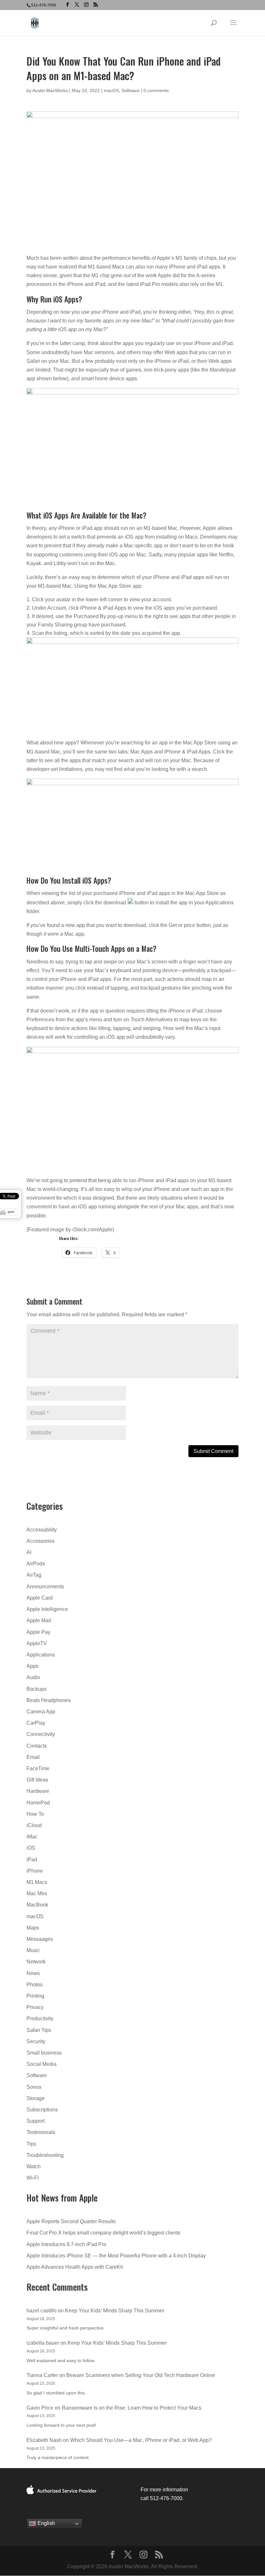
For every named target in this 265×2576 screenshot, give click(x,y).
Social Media (42, 2064)
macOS (111, 90)
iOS (31, 1848)
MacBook (37, 1905)
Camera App (41, 1712)
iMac (32, 1837)
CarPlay (36, 1723)
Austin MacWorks (50, 90)
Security (36, 2041)
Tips (31, 2144)
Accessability (42, 1530)
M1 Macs (37, 1882)
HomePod (38, 1803)
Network (36, 1962)
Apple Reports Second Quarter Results (71, 2221)
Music (33, 1950)
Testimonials (41, 2132)
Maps (33, 1928)
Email (33, 1757)
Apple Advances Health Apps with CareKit (75, 2267)
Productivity (40, 2019)
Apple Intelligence (47, 1609)
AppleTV (37, 1643)
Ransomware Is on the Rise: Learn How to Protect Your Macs (132, 2408)
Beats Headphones (49, 1700)
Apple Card (40, 1598)
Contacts (37, 1746)
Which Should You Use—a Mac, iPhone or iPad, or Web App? (141, 2440)
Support (36, 2121)
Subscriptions (42, 2110)
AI (29, 1552)
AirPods (36, 1564)
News (33, 1973)
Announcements (45, 1587)
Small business (44, 2053)
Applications (41, 1655)
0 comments (156, 90)
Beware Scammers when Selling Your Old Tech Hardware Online (141, 2375)
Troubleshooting (45, 2155)
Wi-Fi (33, 2178)
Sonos (34, 2087)
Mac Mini (37, 1893)
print (11, 1212)
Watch (34, 2166)
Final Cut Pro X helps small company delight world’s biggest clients (103, 2233)
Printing (35, 1996)
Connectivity (41, 1734)
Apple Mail (39, 1620)
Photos (35, 1985)
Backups (37, 1689)
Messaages (40, 1939)
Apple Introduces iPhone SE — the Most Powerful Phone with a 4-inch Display (116, 2256)
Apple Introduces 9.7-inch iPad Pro (66, 2244)
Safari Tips (39, 2030)
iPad (32, 1860)
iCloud (34, 1825)
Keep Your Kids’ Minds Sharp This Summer (115, 2311)
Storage (36, 2098)
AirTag (34, 1575)
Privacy (35, 2007)
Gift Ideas (37, 1780)
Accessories (41, 1541)
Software (131, 90)
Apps (32, 1666)
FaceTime (38, 1768)
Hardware (38, 1791)
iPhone (35, 1871)
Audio (33, 1677)
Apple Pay (38, 1632)
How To (35, 1814)
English (46, 2523)
